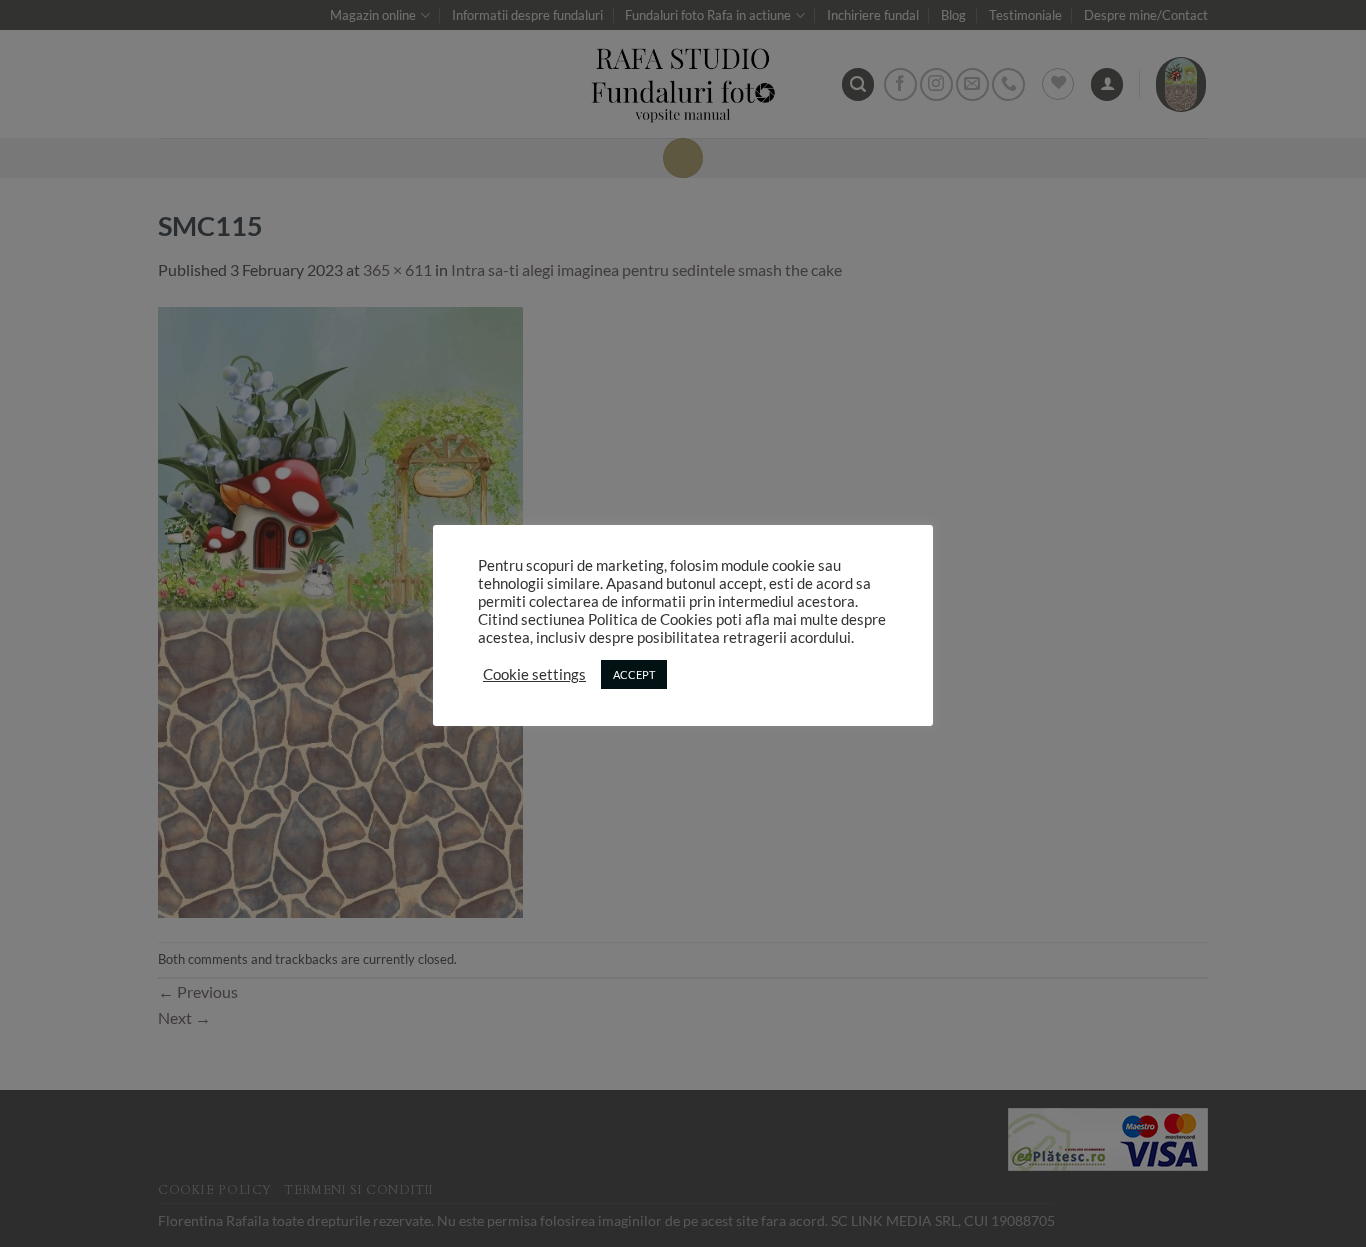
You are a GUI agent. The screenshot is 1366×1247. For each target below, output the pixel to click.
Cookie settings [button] (534, 674)
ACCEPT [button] (634, 674)
